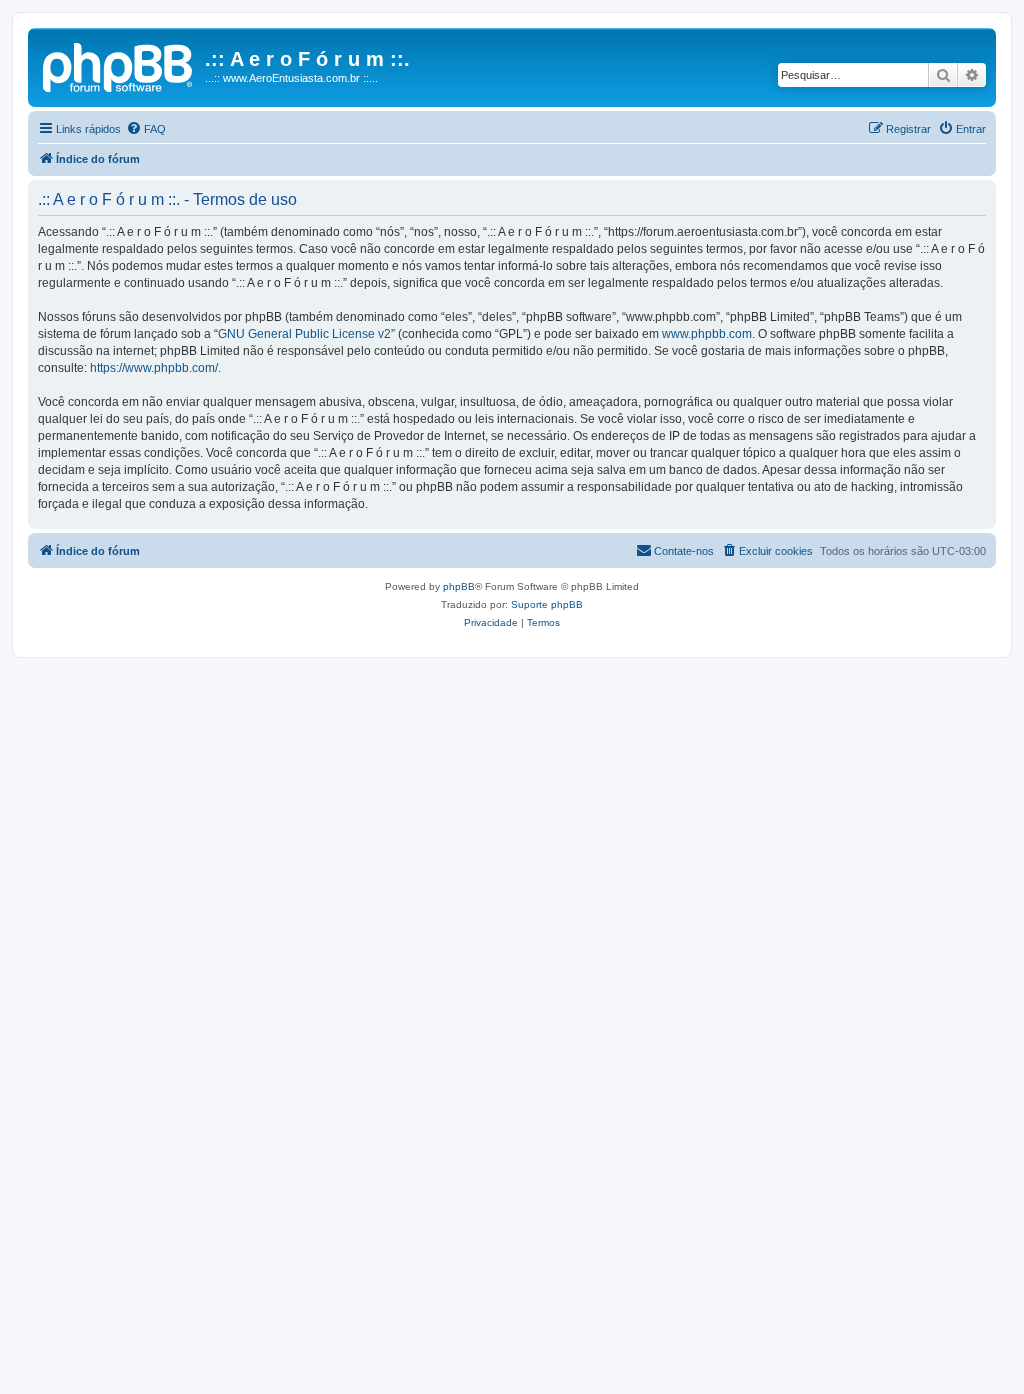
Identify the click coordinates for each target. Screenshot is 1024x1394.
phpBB (459, 586)
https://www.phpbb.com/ (154, 368)
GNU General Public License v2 (304, 334)
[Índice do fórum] (119, 65)
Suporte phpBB (547, 604)
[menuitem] (146, 129)
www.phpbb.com (707, 334)
